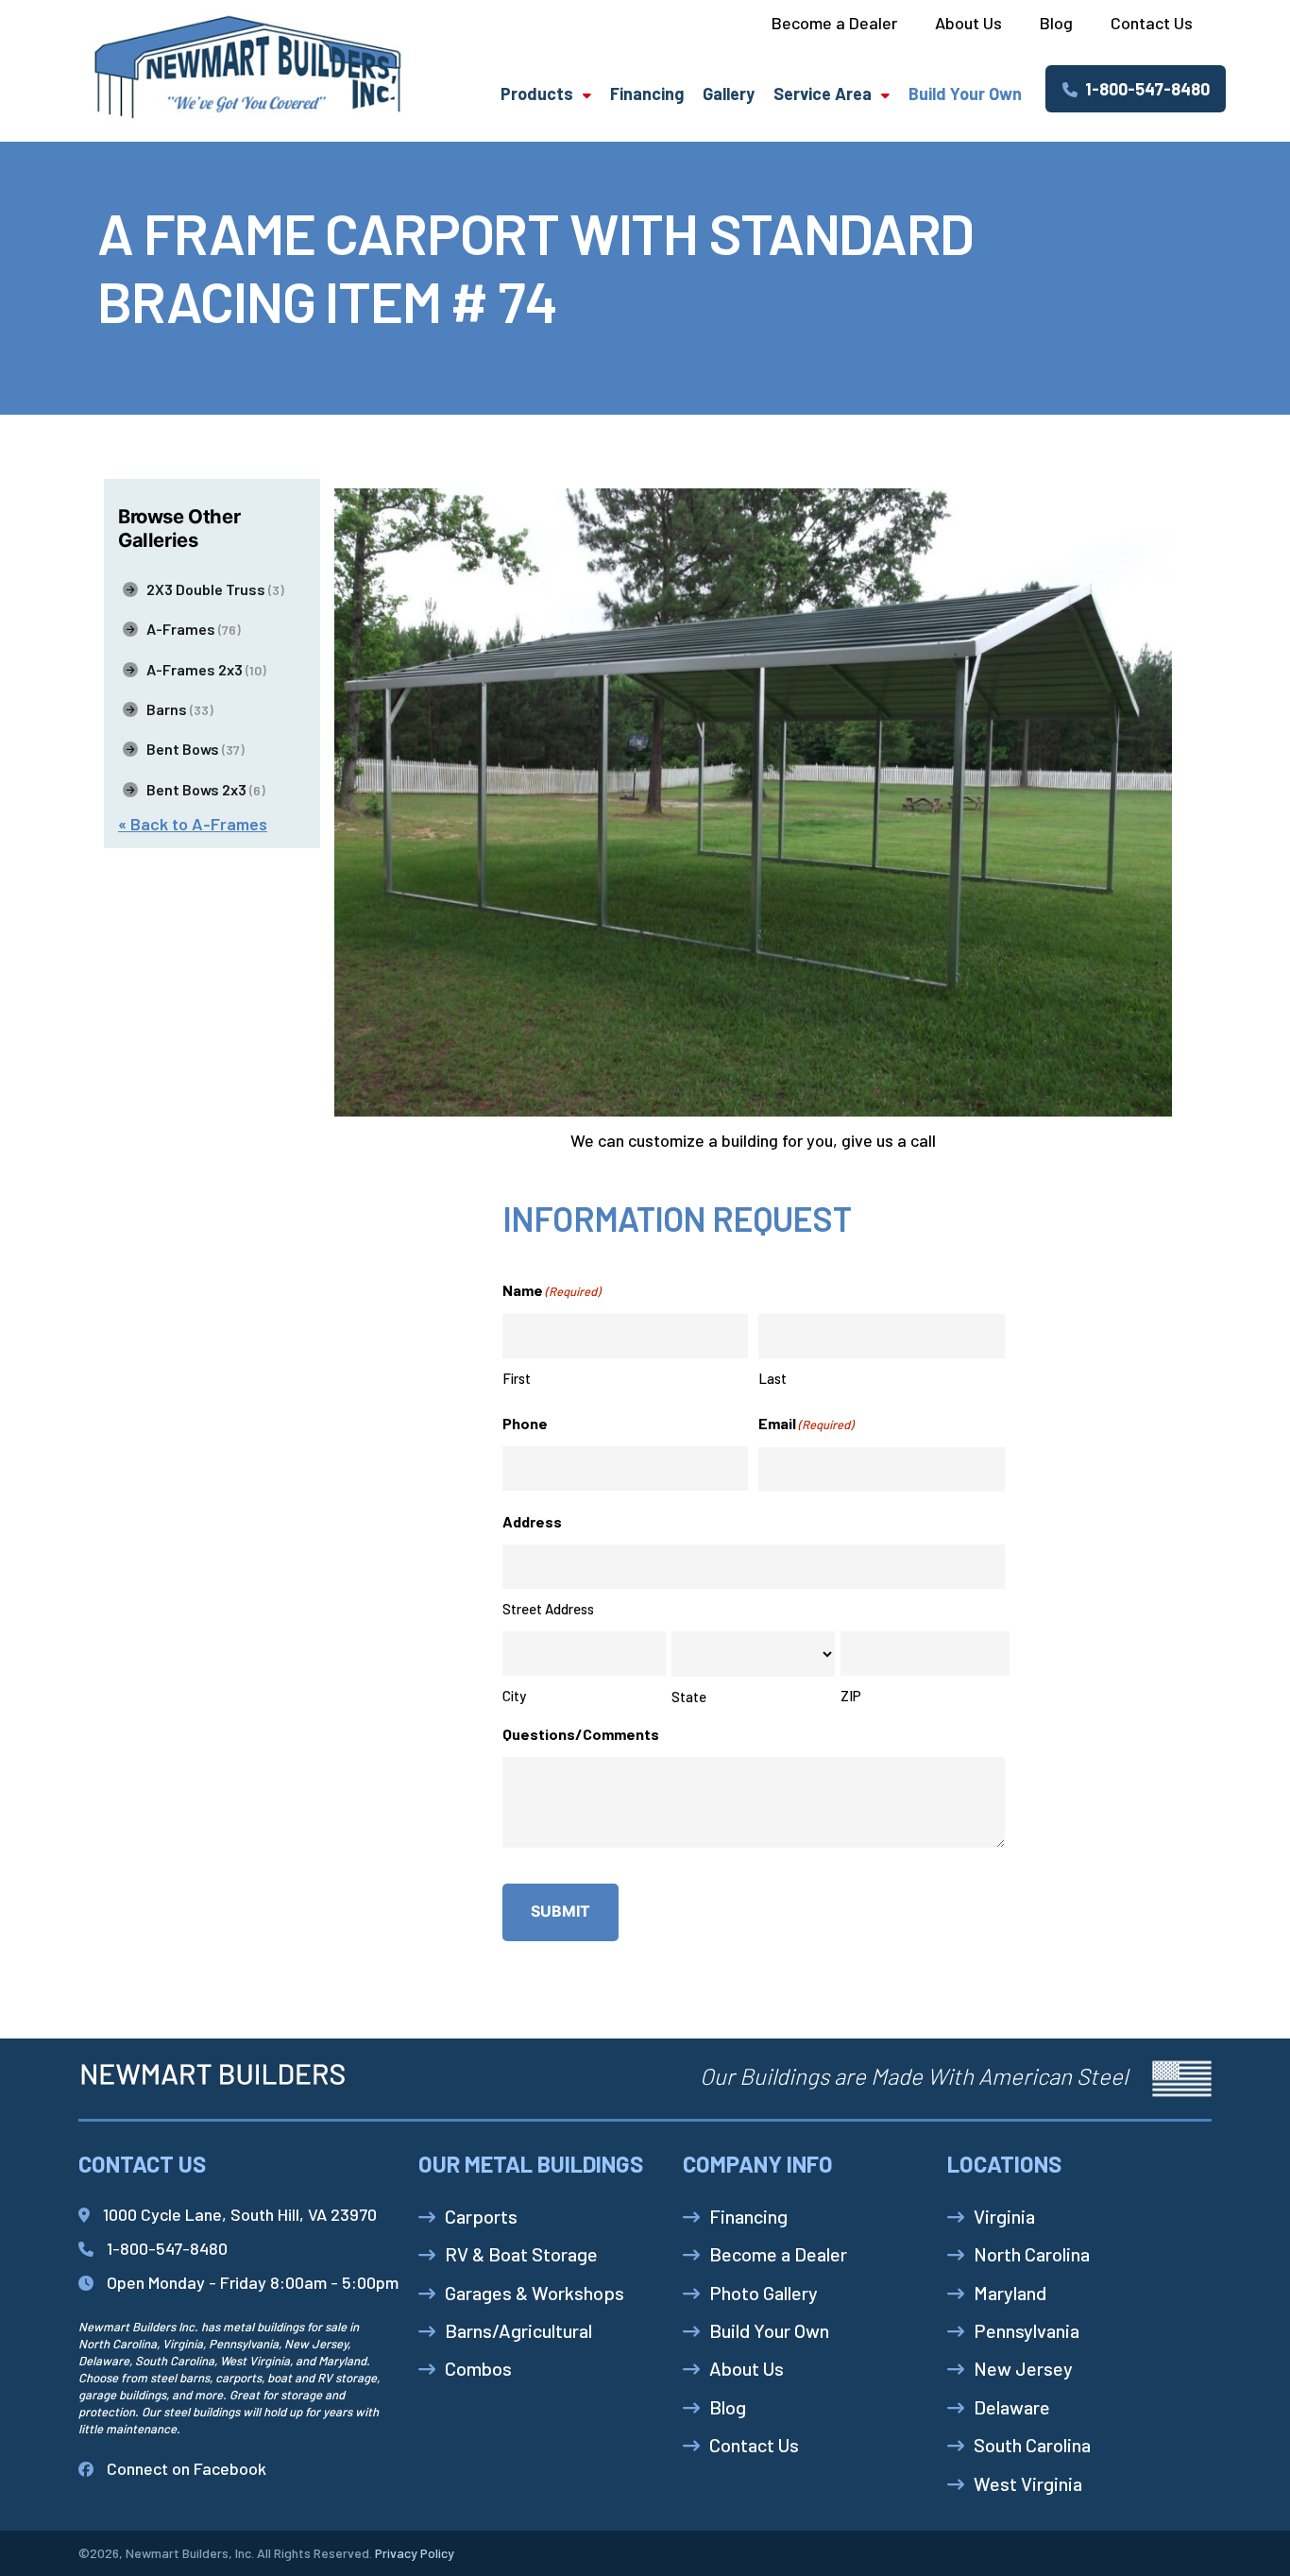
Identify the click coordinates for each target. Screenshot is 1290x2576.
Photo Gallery (764, 2293)
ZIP (851, 1696)
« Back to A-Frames (193, 824)
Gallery (729, 94)
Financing (647, 94)
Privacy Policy (415, 2553)
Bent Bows (191, 749)
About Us (747, 2368)
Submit (560, 1911)
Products (537, 94)
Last (772, 1378)
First (517, 1378)
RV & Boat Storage (521, 2254)
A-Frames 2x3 (202, 669)
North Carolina (1032, 2254)
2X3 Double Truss (211, 589)
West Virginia (1028, 2483)
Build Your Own (965, 94)
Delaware (1012, 2407)
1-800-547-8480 (1144, 89)
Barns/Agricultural (518, 2330)
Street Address (548, 1609)
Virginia (1004, 2216)
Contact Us (754, 2445)
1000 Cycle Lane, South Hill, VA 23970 (240, 2214)
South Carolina (1032, 2445)
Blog (728, 2407)
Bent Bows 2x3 (202, 789)
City (514, 1696)
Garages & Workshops (535, 2293)
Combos (478, 2368)
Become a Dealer (778, 2254)
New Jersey (1023, 2368)
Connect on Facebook (187, 2468)
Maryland (1010, 2293)
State (689, 1697)
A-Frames (189, 629)
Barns (176, 709)
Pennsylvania (1027, 2330)
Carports (481, 2216)
